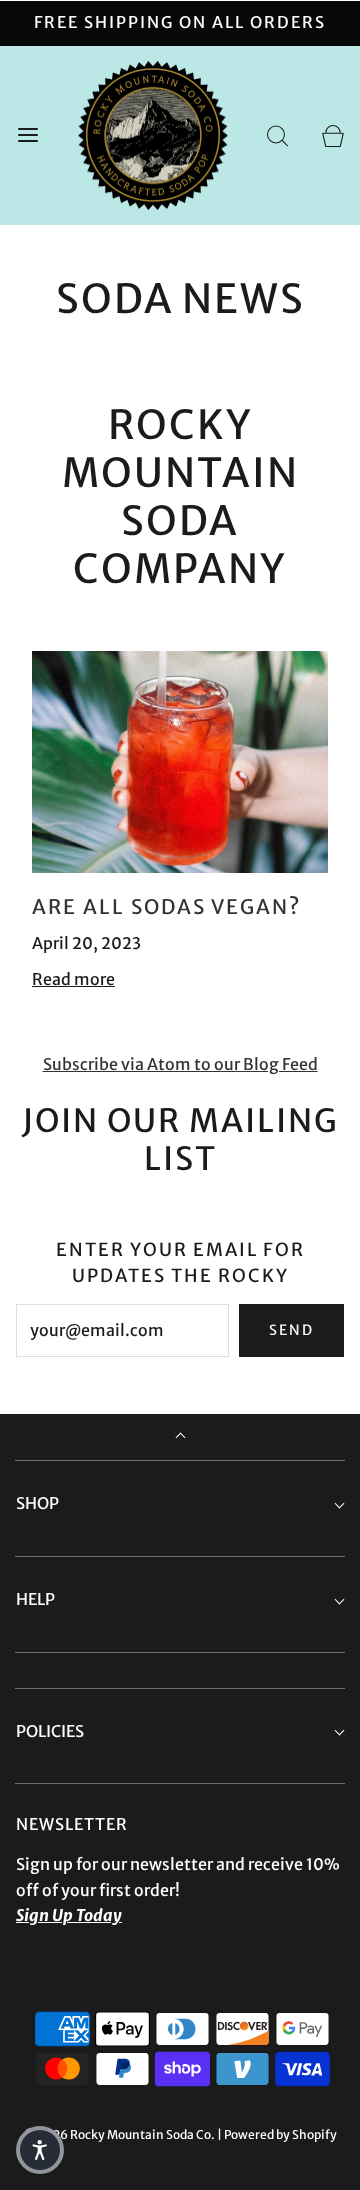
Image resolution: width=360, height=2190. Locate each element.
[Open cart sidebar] (332, 135)
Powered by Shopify (280, 2134)
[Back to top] (180, 1437)
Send (291, 1330)
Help (35, 1599)
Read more (73, 979)
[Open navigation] (27, 135)
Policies (50, 1731)
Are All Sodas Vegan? (166, 906)
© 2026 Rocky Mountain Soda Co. (119, 2134)
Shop (37, 1503)
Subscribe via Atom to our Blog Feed (180, 1064)
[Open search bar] (277, 135)
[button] (40, 2150)
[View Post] (180, 762)
